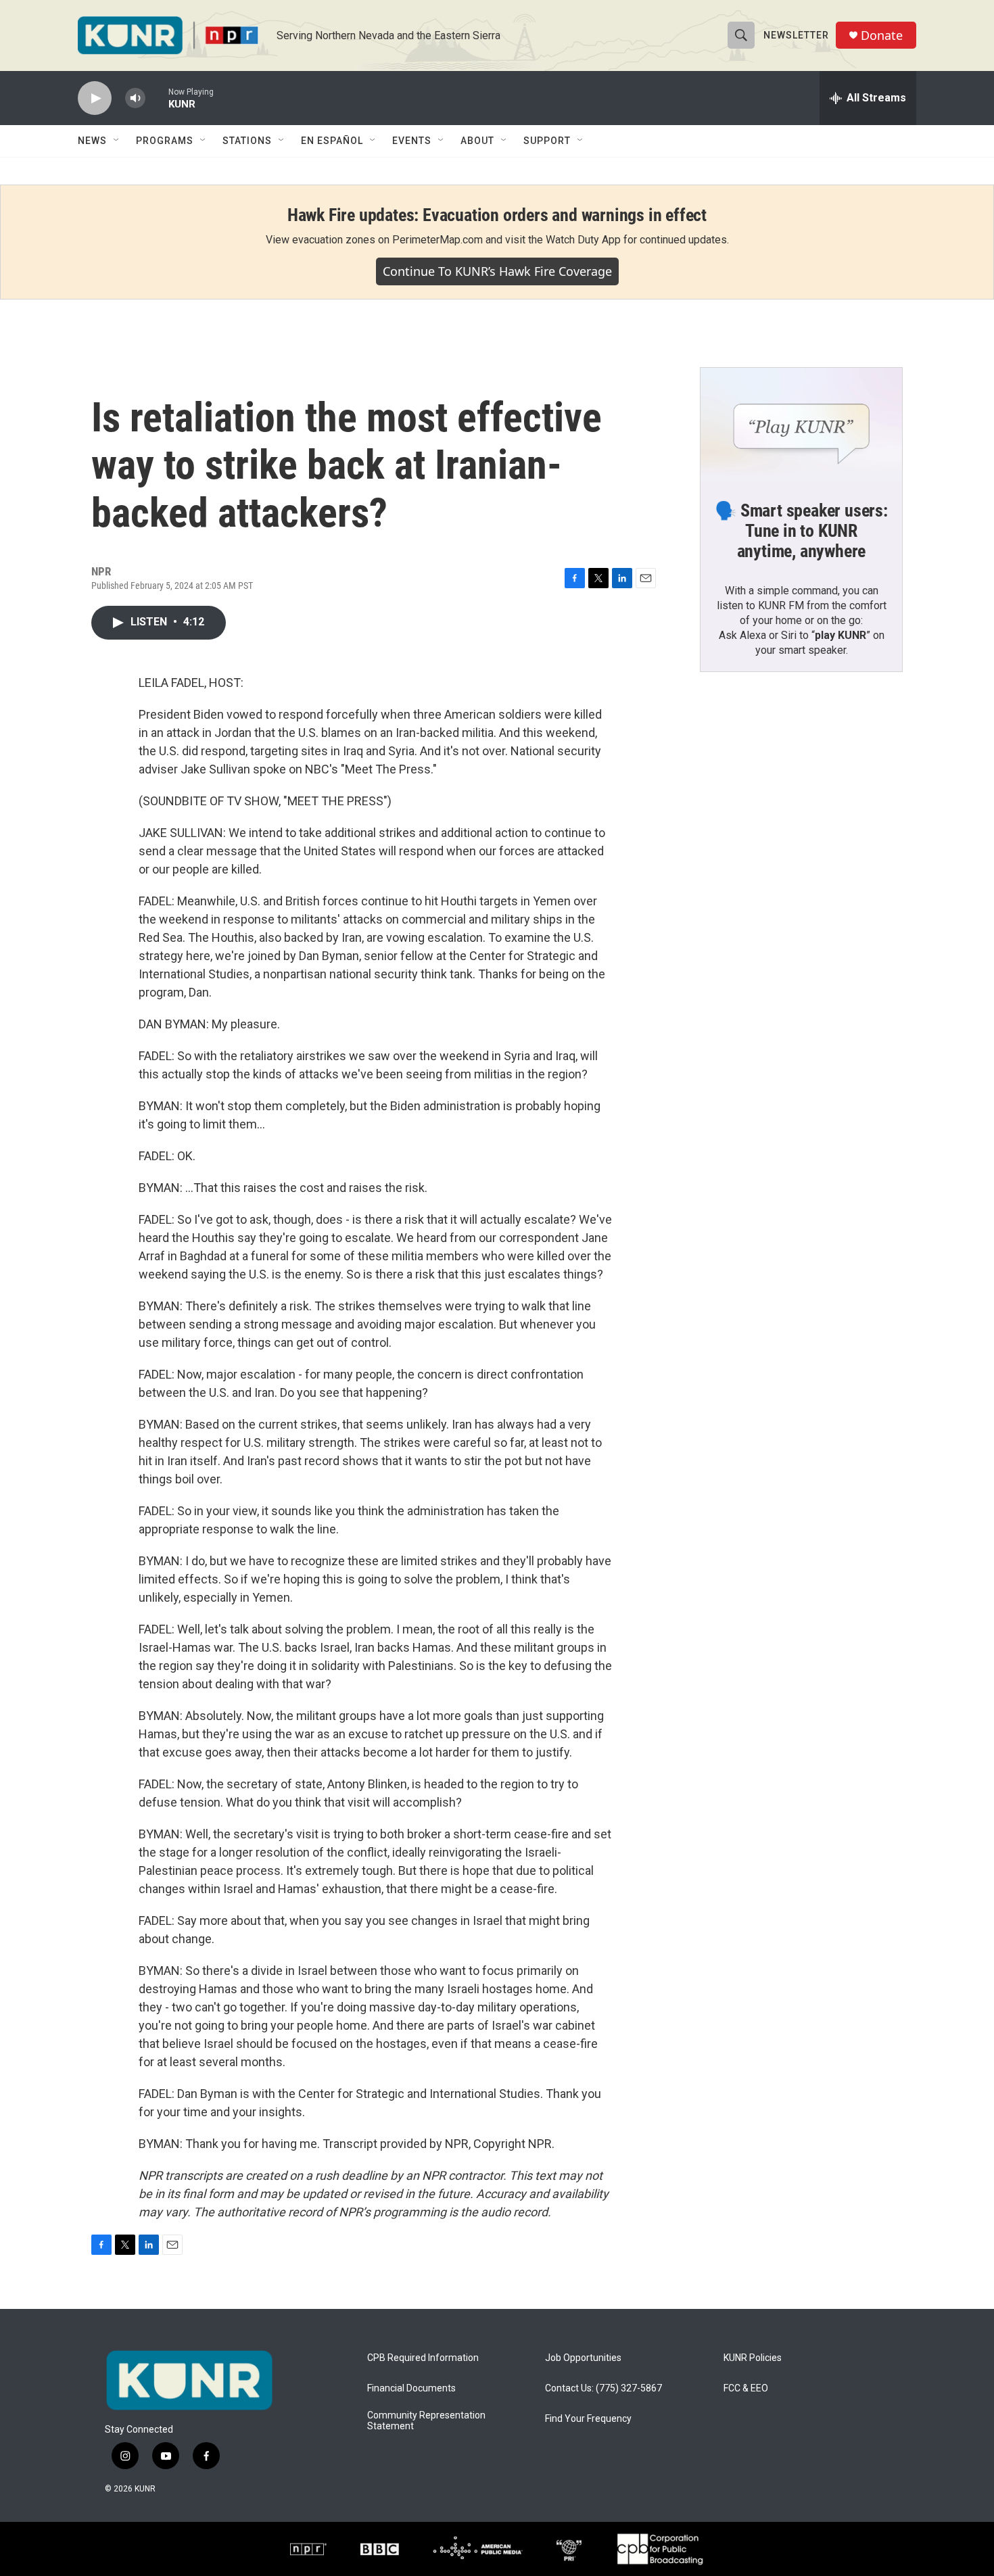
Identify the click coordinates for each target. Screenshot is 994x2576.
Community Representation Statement (426, 2421)
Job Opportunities (583, 2358)
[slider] (157, 98)
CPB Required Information (423, 2358)
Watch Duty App (583, 240)
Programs (165, 141)
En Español (332, 141)
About (477, 141)
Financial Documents (411, 2388)
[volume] (135, 98)
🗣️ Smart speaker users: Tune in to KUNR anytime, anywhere (801, 531)
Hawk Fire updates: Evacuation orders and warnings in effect (497, 215)
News (92, 141)
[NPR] (308, 2549)
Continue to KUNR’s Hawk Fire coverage (497, 271)
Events (412, 141)
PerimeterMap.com (437, 240)
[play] (95, 98)
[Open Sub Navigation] (117, 141)
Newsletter (796, 35)
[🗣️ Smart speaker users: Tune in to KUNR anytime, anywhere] (801, 425)
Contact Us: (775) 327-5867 (603, 2388)
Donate (882, 35)
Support (547, 141)
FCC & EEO (746, 2388)
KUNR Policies (753, 2358)
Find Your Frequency (588, 2419)
